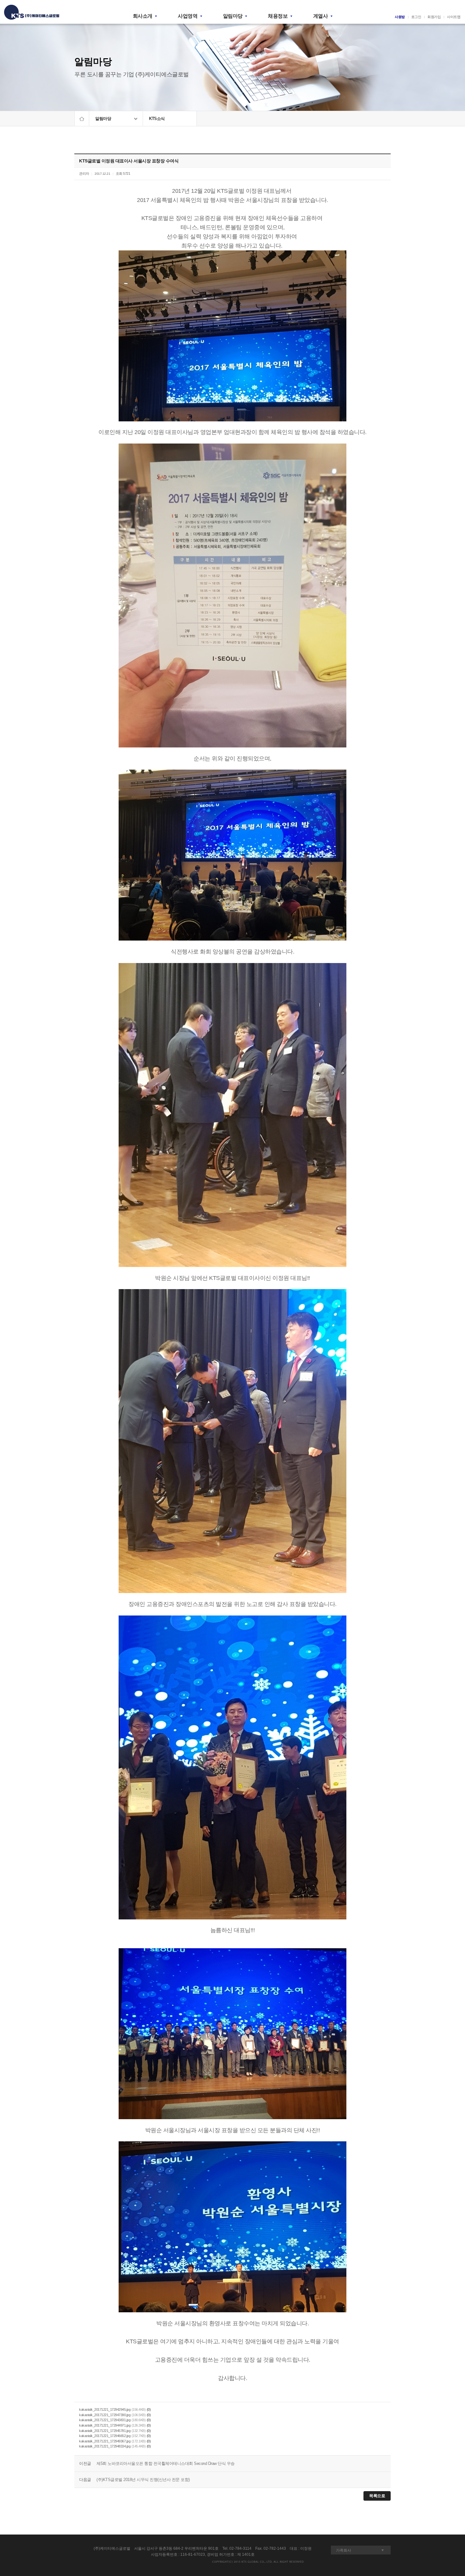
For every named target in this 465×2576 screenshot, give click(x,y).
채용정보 (278, 16)
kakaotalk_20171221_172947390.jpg (105, 2415)
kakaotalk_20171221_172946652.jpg (105, 2436)
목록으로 (377, 2496)
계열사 (321, 16)
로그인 (416, 17)
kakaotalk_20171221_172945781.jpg (105, 2430)
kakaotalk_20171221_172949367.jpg (105, 2441)
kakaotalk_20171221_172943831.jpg (105, 2420)
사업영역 (188, 16)
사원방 (400, 17)
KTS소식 (157, 119)
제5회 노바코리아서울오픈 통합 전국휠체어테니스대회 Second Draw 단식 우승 (166, 2463)
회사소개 (143, 16)
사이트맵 (454, 17)
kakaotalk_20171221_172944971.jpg (105, 2425)
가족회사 (344, 2550)
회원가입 (434, 17)
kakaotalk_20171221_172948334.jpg (105, 2446)
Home (82, 119)
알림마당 (233, 16)
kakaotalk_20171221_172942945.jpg (105, 2409)
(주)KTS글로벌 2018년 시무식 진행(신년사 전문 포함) (143, 2480)
